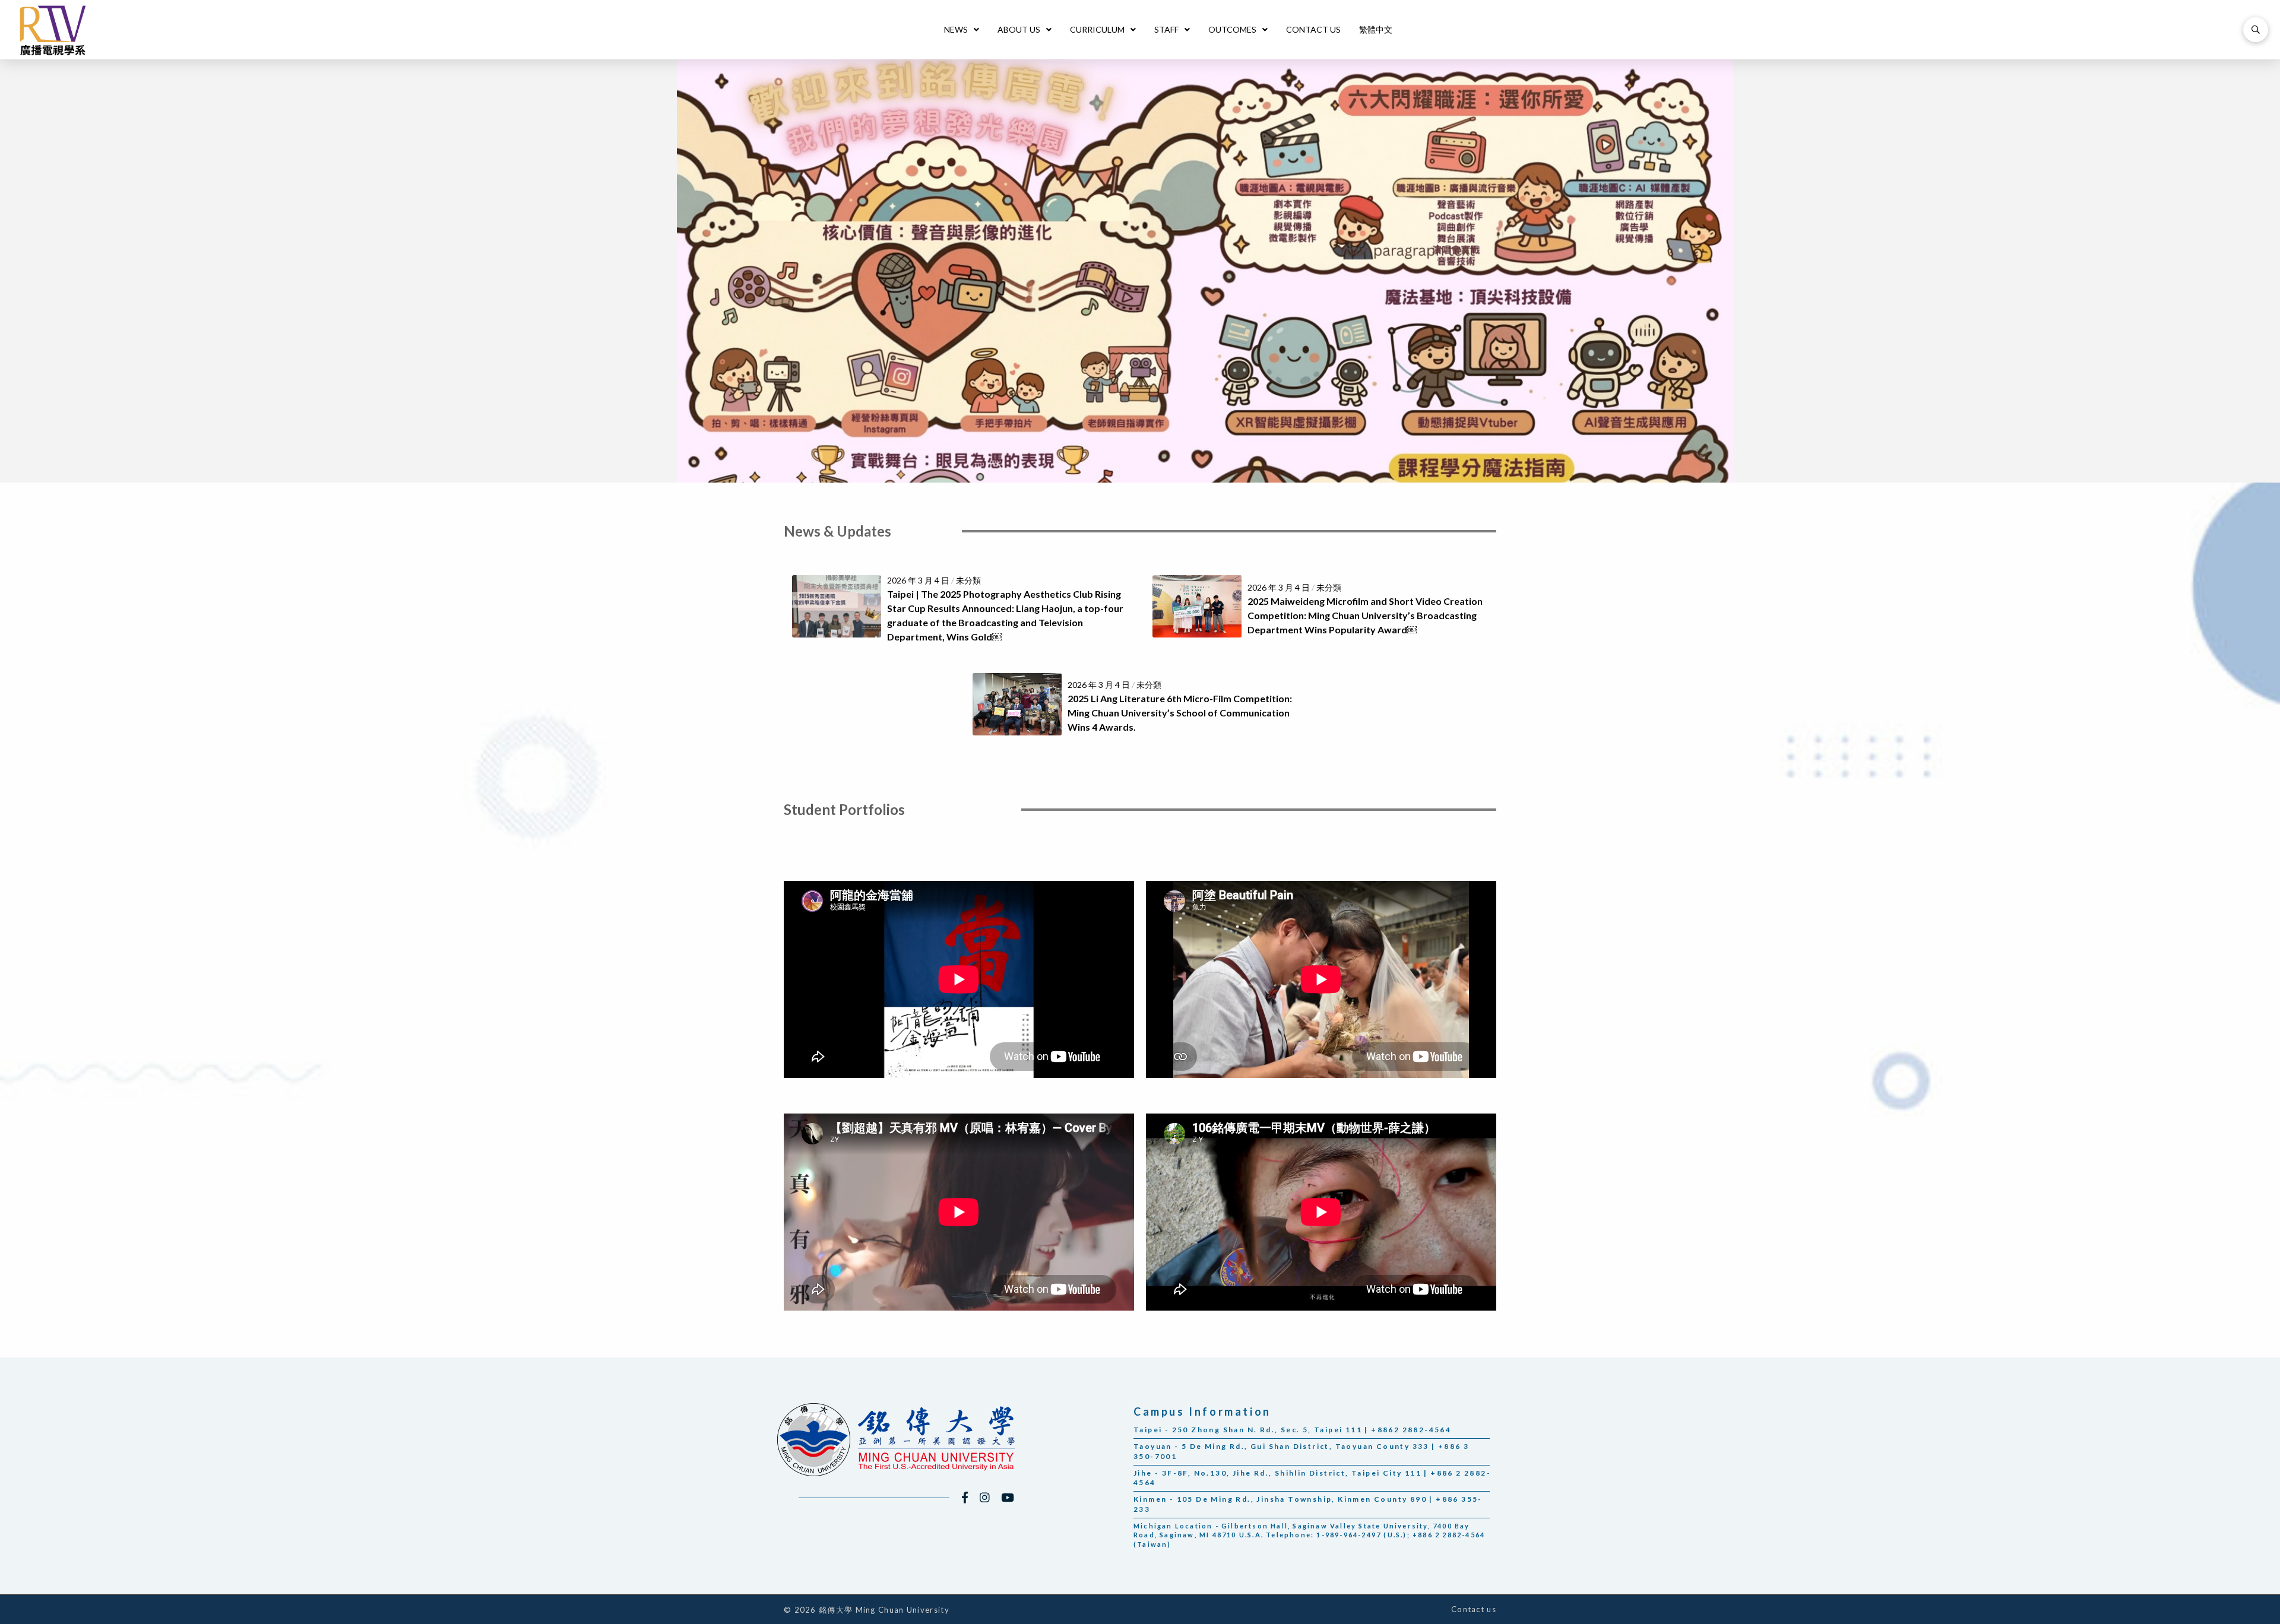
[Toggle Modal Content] (2256, 30)
